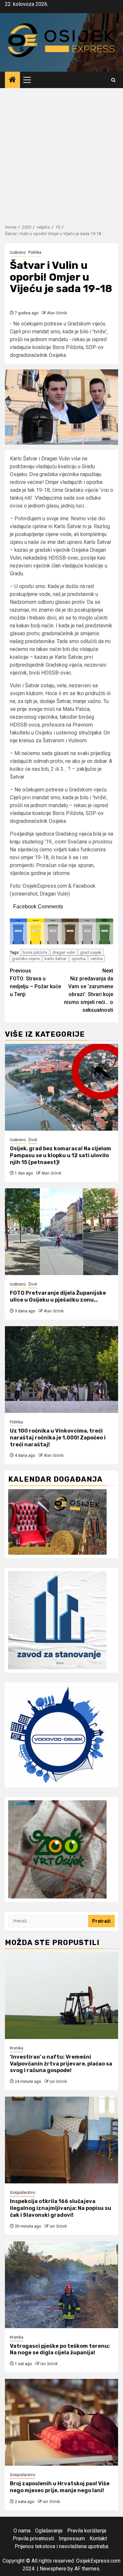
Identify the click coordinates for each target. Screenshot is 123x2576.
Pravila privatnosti (33, 2539)
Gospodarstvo (22, 2193)
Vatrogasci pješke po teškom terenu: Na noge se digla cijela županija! (60, 2349)
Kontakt (98, 2539)
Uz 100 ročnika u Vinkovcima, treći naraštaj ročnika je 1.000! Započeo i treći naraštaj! (58, 1438)
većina (97, 959)
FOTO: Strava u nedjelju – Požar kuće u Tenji (35, 982)
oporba (79, 959)
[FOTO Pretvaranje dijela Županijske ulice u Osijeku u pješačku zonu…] (61, 1232)
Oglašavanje (49, 2531)
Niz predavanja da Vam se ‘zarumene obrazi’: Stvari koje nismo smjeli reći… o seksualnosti (89, 990)
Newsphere (53, 2569)
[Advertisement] (61, 153)
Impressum (72, 2539)
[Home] (12, 80)
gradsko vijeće (26, 959)
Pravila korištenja (87, 2531)
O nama (22, 2531)
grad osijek (91, 952)
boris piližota (35, 952)
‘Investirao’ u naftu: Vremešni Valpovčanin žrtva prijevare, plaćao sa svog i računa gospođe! (61, 2064)
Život (33, 1140)
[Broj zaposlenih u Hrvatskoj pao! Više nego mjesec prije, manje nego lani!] (61, 2422)
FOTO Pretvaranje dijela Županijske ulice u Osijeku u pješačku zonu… (58, 1296)
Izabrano (18, 252)
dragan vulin (64, 952)
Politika (35, 252)
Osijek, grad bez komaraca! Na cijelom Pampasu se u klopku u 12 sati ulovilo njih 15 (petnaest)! (61, 1155)
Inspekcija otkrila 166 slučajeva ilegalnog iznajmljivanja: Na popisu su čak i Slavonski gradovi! (61, 2208)
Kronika (17, 2048)
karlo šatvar (56, 959)
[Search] (113, 80)
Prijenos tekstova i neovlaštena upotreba (61, 2546)
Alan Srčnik (57, 313)
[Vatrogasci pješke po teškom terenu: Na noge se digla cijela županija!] (61, 2285)
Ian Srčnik (58, 2082)
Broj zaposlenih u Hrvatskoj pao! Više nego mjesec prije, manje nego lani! (60, 2487)
